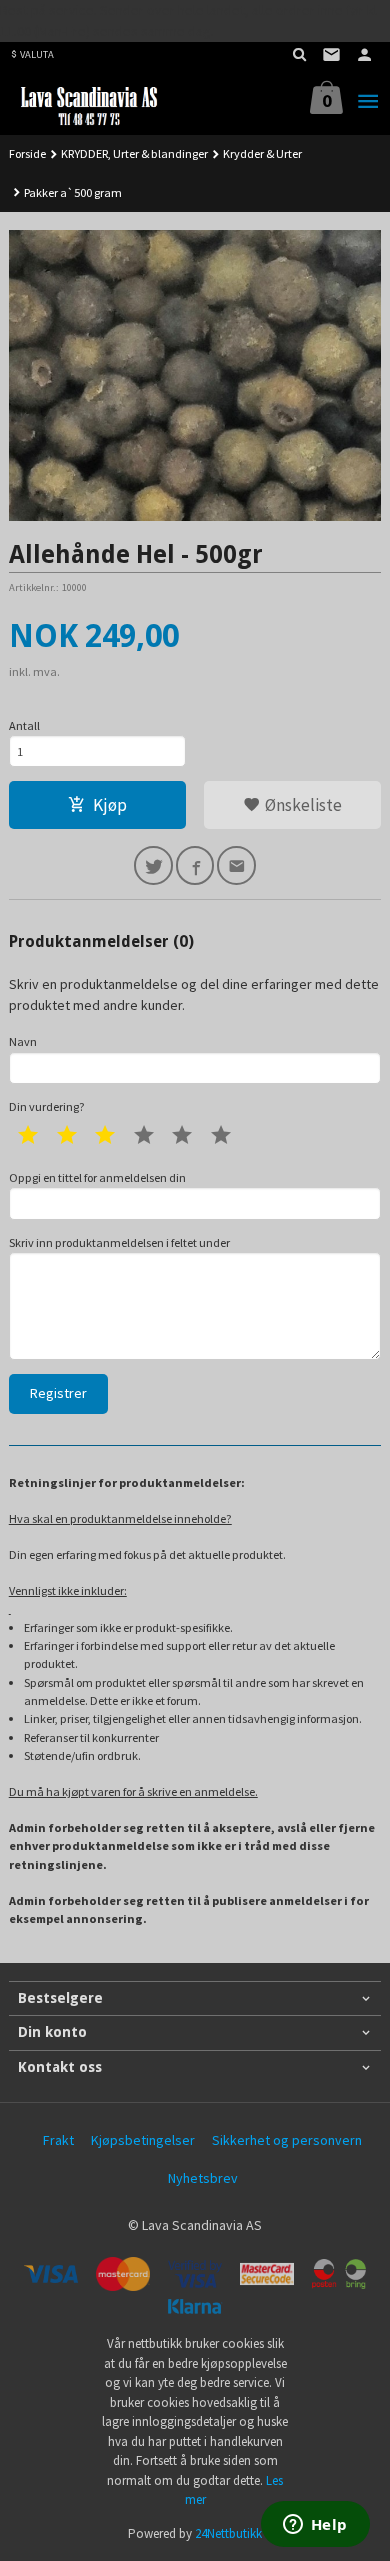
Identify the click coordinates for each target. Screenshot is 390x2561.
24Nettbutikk (228, 2533)
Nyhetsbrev (203, 2178)
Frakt (58, 2140)
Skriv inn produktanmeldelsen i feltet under (119, 1242)
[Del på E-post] (236, 865)
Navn (23, 1041)
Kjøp (110, 805)
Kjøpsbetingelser (143, 2140)
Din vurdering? (47, 1106)
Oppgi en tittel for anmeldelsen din (97, 1177)
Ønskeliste (301, 805)
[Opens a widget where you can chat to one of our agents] (315, 2526)
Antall (24, 725)
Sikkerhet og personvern (287, 2140)
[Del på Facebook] (195, 865)
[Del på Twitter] (153, 865)
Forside (27, 153)
